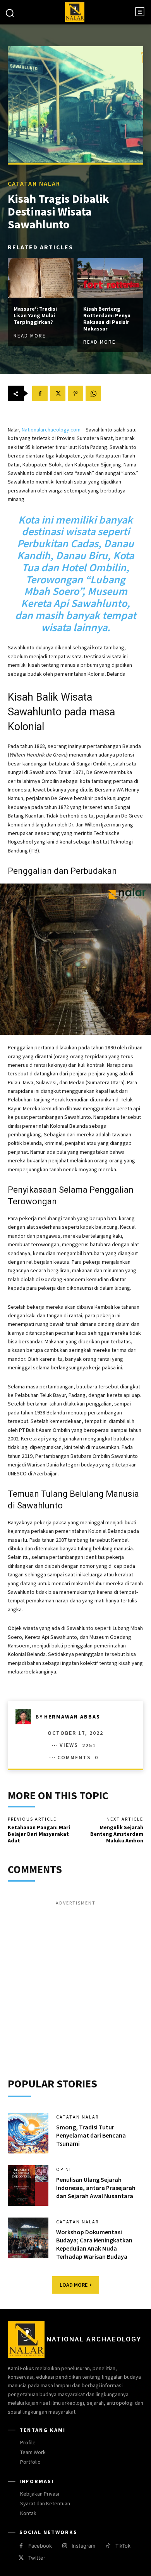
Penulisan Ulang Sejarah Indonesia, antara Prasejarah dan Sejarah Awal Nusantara (96, 2188)
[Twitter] (58, 393)
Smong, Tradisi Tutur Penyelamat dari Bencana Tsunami (91, 2135)
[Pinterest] (75, 393)
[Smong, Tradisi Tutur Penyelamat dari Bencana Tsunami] (28, 2133)
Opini (64, 2169)
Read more (30, 335)
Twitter (37, 2558)
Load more (74, 2285)
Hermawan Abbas (72, 1717)
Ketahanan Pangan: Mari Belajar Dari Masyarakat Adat (39, 1834)
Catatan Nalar (34, 183)
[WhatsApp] (93, 393)
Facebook (40, 2546)
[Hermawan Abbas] (26, 1717)
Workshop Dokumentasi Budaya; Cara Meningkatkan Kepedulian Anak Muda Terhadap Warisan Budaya (94, 2244)
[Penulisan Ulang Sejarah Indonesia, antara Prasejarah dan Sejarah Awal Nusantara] (28, 2186)
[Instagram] (64, 2546)
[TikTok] (108, 2546)
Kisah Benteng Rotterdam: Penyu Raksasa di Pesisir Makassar (107, 318)
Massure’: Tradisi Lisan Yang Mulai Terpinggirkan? (35, 315)
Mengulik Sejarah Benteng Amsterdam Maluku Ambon (117, 1834)
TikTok (123, 2546)
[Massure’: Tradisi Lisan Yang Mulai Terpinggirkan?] (41, 278)
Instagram (83, 2546)
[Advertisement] (75, 1983)
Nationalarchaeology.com (51, 430)
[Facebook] (40, 393)
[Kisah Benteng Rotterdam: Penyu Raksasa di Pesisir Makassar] (110, 278)
